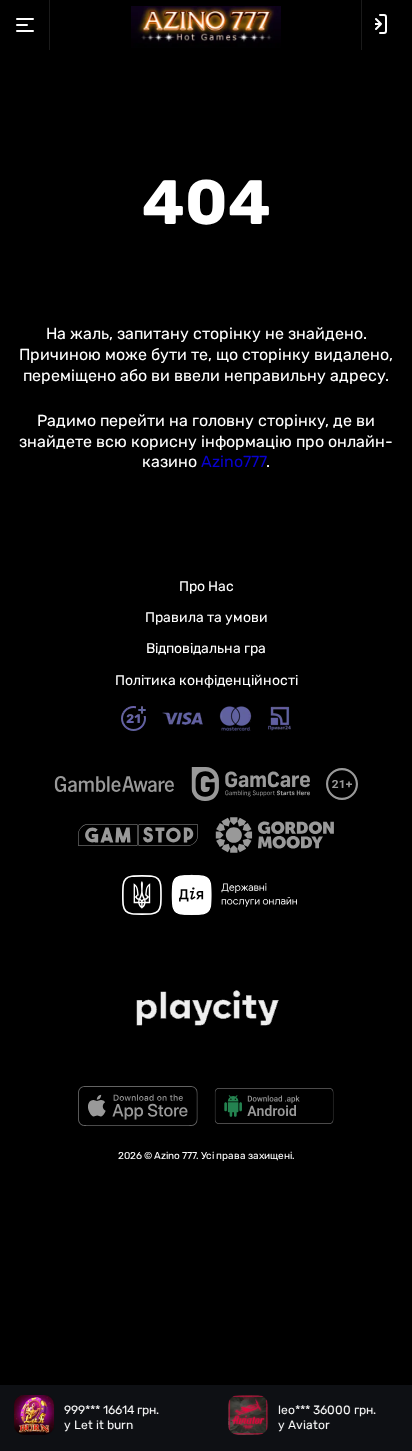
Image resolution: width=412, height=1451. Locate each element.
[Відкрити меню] (25, 25)
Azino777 (233, 461)
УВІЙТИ (387, 24)
